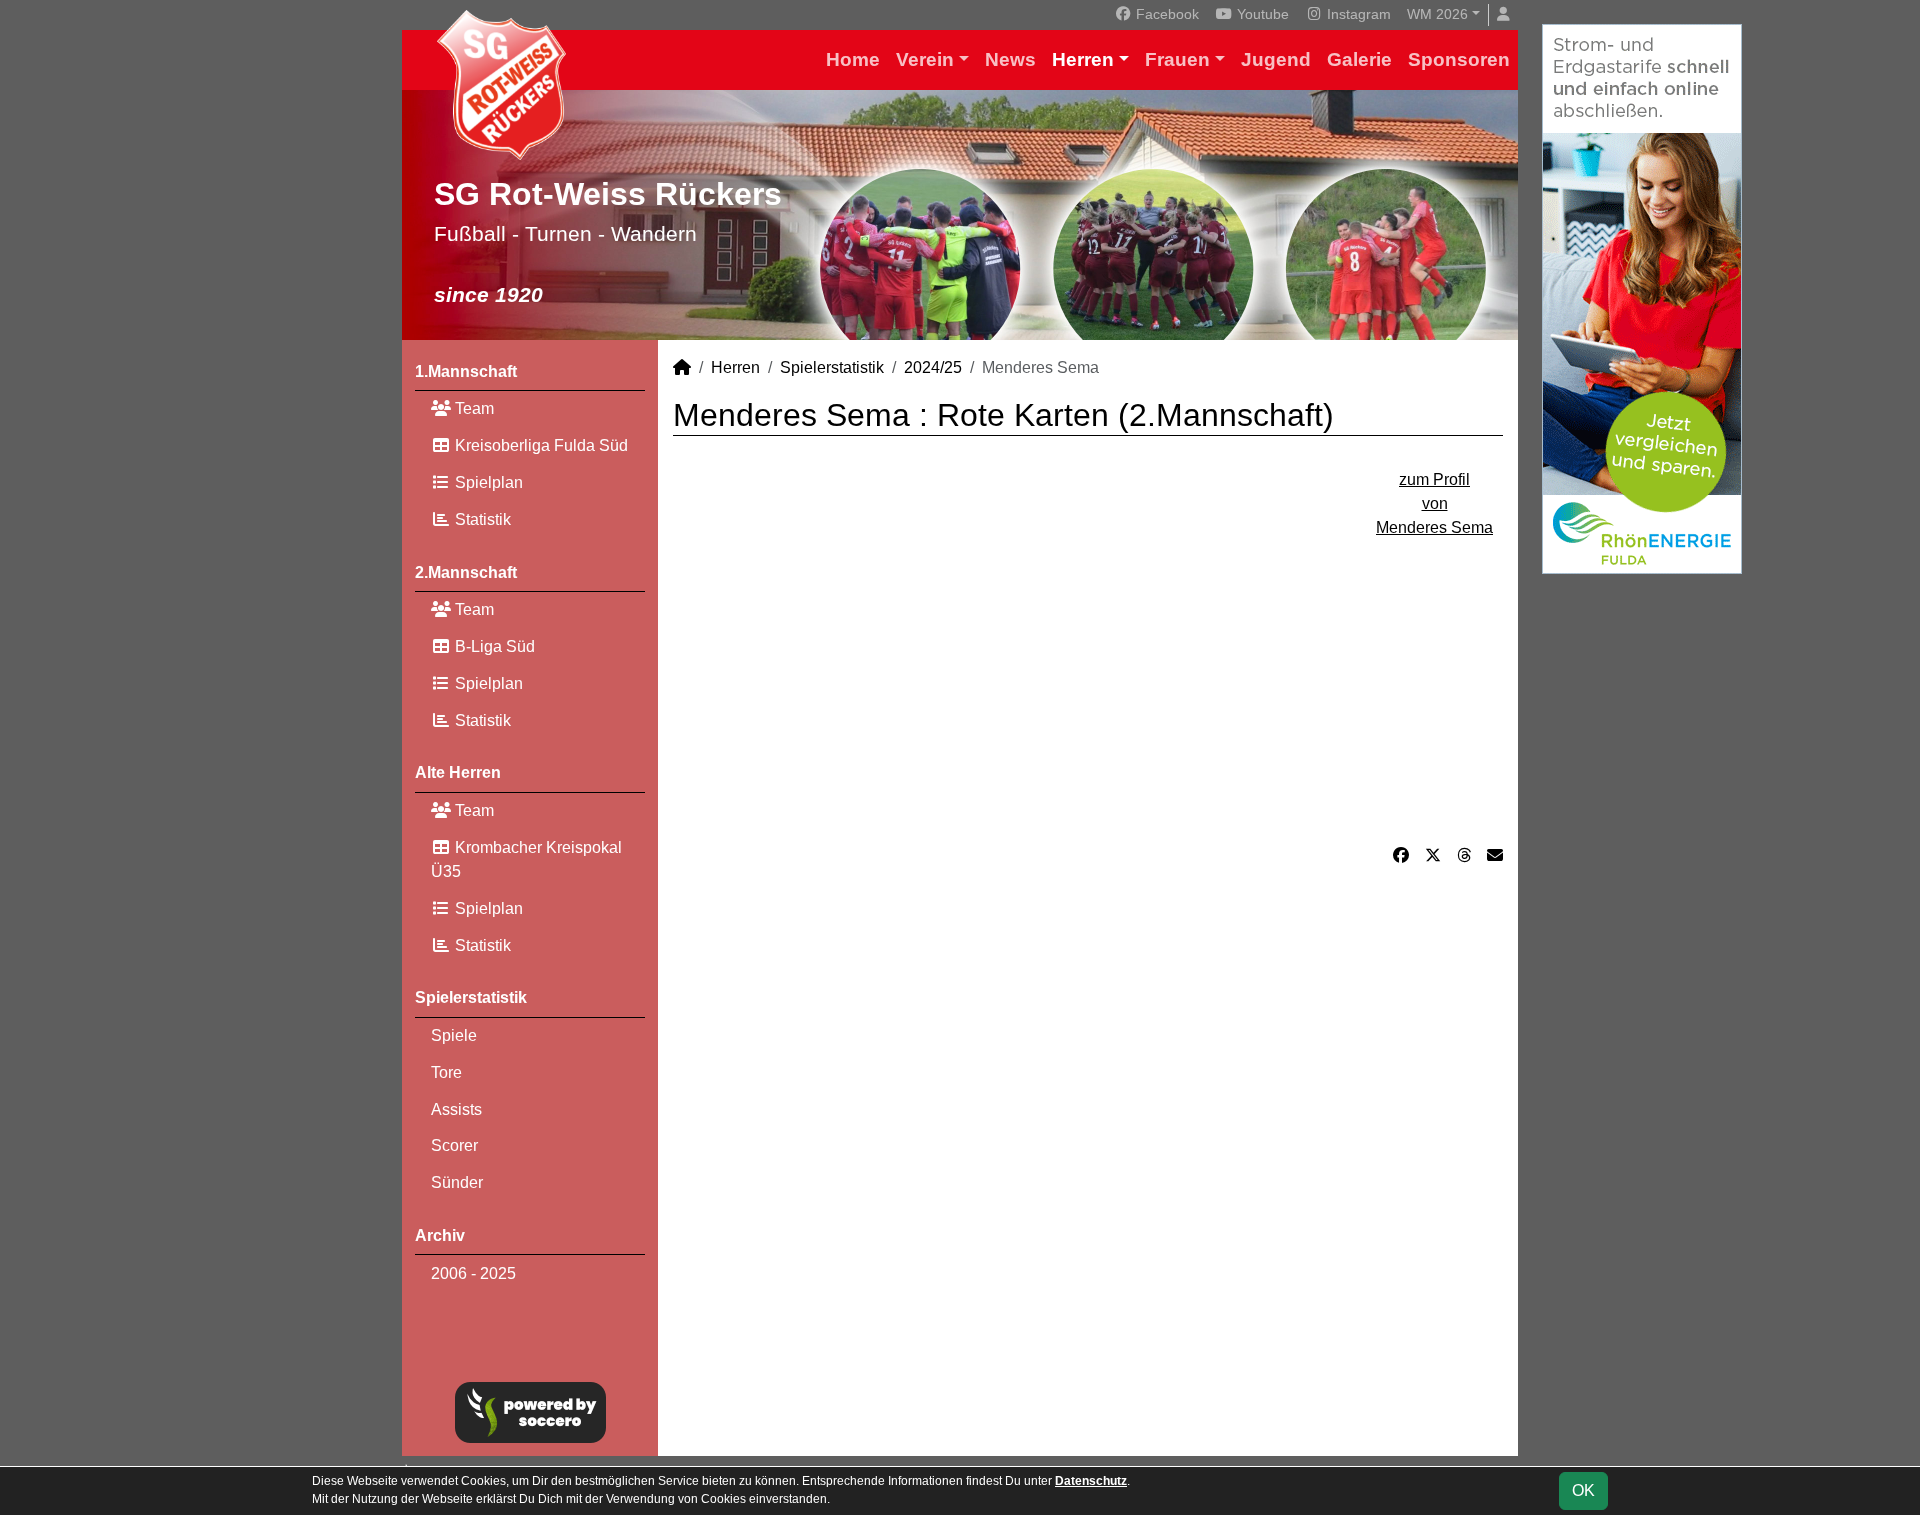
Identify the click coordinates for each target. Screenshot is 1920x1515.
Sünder (457, 1182)
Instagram (1357, 14)
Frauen (1177, 59)
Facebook (1165, 14)
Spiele (454, 1035)
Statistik (481, 519)
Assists (456, 1109)
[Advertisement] (1088, 680)
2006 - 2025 (473, 1273)
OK (1583, 1490)
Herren (1083, 59)
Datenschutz (1091, 1481)
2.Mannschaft (466, 572)
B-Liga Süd (493, 646)
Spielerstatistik (471, 997)
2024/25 (933, 367)
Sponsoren (1459, 59)
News (1010, 59)
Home (853, 59)
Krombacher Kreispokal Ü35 (526, 859)
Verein (925, 59)
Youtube (1261, 14)
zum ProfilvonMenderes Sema (1434, 503)
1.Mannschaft (466, 371)
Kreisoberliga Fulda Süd (539, 445)
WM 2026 (1437, 14)
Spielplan (487, 482)
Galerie (1359, 59)
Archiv (440, 1235)
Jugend (1276, 59)
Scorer (454, 1145)
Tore (446, 1072)
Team (472, 408)
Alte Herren (458, 772)
